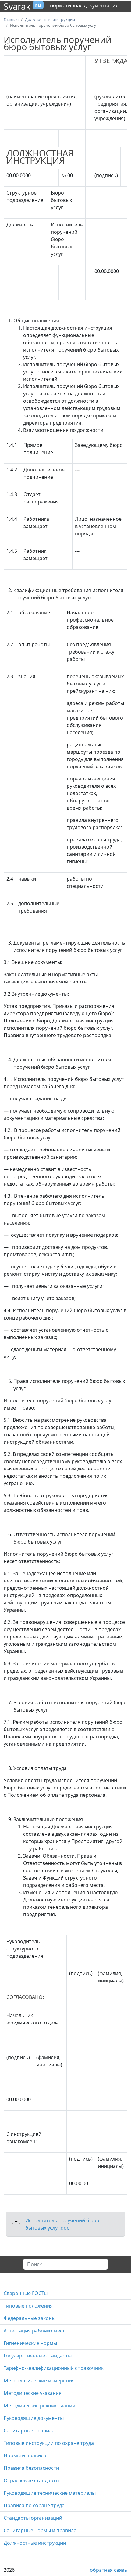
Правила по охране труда (34, 2505)
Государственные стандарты (38, 2356)
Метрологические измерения (39, 2381)
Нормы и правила (25, 2455)
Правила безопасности (31, 2468)
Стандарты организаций (33, 2518)
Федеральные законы (30, 2318)
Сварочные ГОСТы (26, 2293)
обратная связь (109, 2570)
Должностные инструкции (35, 2543)
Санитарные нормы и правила (40, 2530)
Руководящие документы (34, 2418)
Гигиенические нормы (30, 2343)
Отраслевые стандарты (32, 2480)
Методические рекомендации (39, 2406)
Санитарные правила (29, 2431)
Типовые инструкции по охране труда (49, 2443)
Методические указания (33, 2393)
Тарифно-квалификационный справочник (54, 2368)
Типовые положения (28, 2306)
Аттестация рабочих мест (34, 2331)
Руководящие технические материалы (50, 2493)
